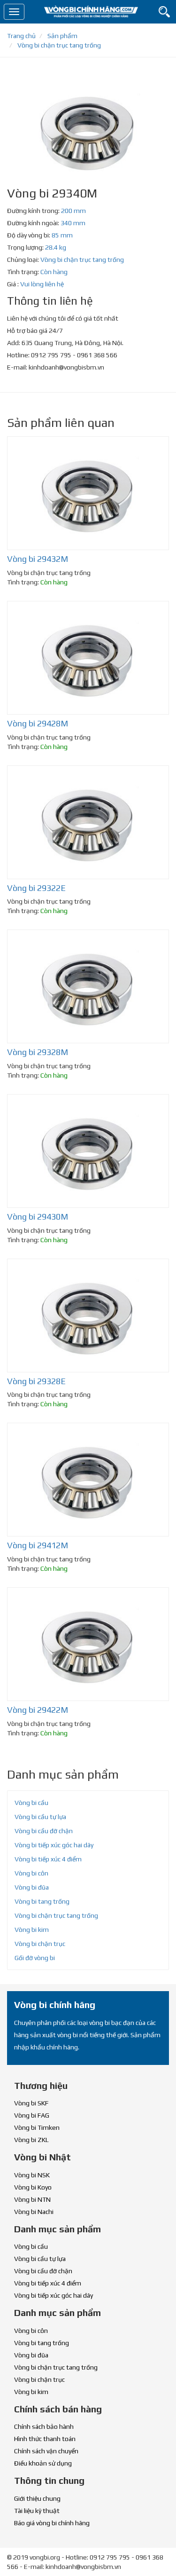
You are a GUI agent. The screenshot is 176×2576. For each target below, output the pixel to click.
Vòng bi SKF (31, 2103)
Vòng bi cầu (31, 1803)
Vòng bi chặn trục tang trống (82, 260)
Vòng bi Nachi (34, 2212)
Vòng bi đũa (32, 1887)
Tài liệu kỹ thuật (37, 2511)
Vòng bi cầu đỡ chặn (44, 1831)
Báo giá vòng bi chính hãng (52, 2523)
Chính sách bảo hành (44, 2426)
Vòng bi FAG (32, 2115)
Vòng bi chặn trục (40, 1944)
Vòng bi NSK (32, 2175)
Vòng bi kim (32, 1930)
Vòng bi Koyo (33, 2187)
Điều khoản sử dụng (43, 2463)
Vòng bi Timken (37, 2127)
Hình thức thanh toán (45, 2439)
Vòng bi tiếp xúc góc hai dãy (54, 1845)
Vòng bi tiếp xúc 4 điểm (48, 1859)
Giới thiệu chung (37, 2498)
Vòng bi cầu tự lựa (40, 1817)
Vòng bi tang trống (42, 1901)
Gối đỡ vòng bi (35, 1958)
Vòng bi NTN (32, 2199)
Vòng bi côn (31, 1873)
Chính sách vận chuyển (46, 2451)
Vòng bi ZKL (31, 2140)
